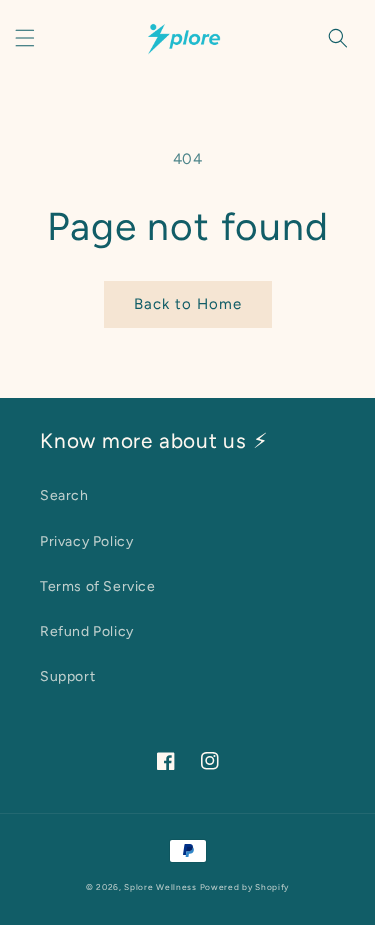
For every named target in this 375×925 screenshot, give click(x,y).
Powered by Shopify (245, 887)
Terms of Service (98, 586)
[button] (25, 38)
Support (67, 676)
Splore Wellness (160, 887)
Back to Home (188, 304)
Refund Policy (87, 631)
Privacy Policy (86, 541)
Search (64, 495)
